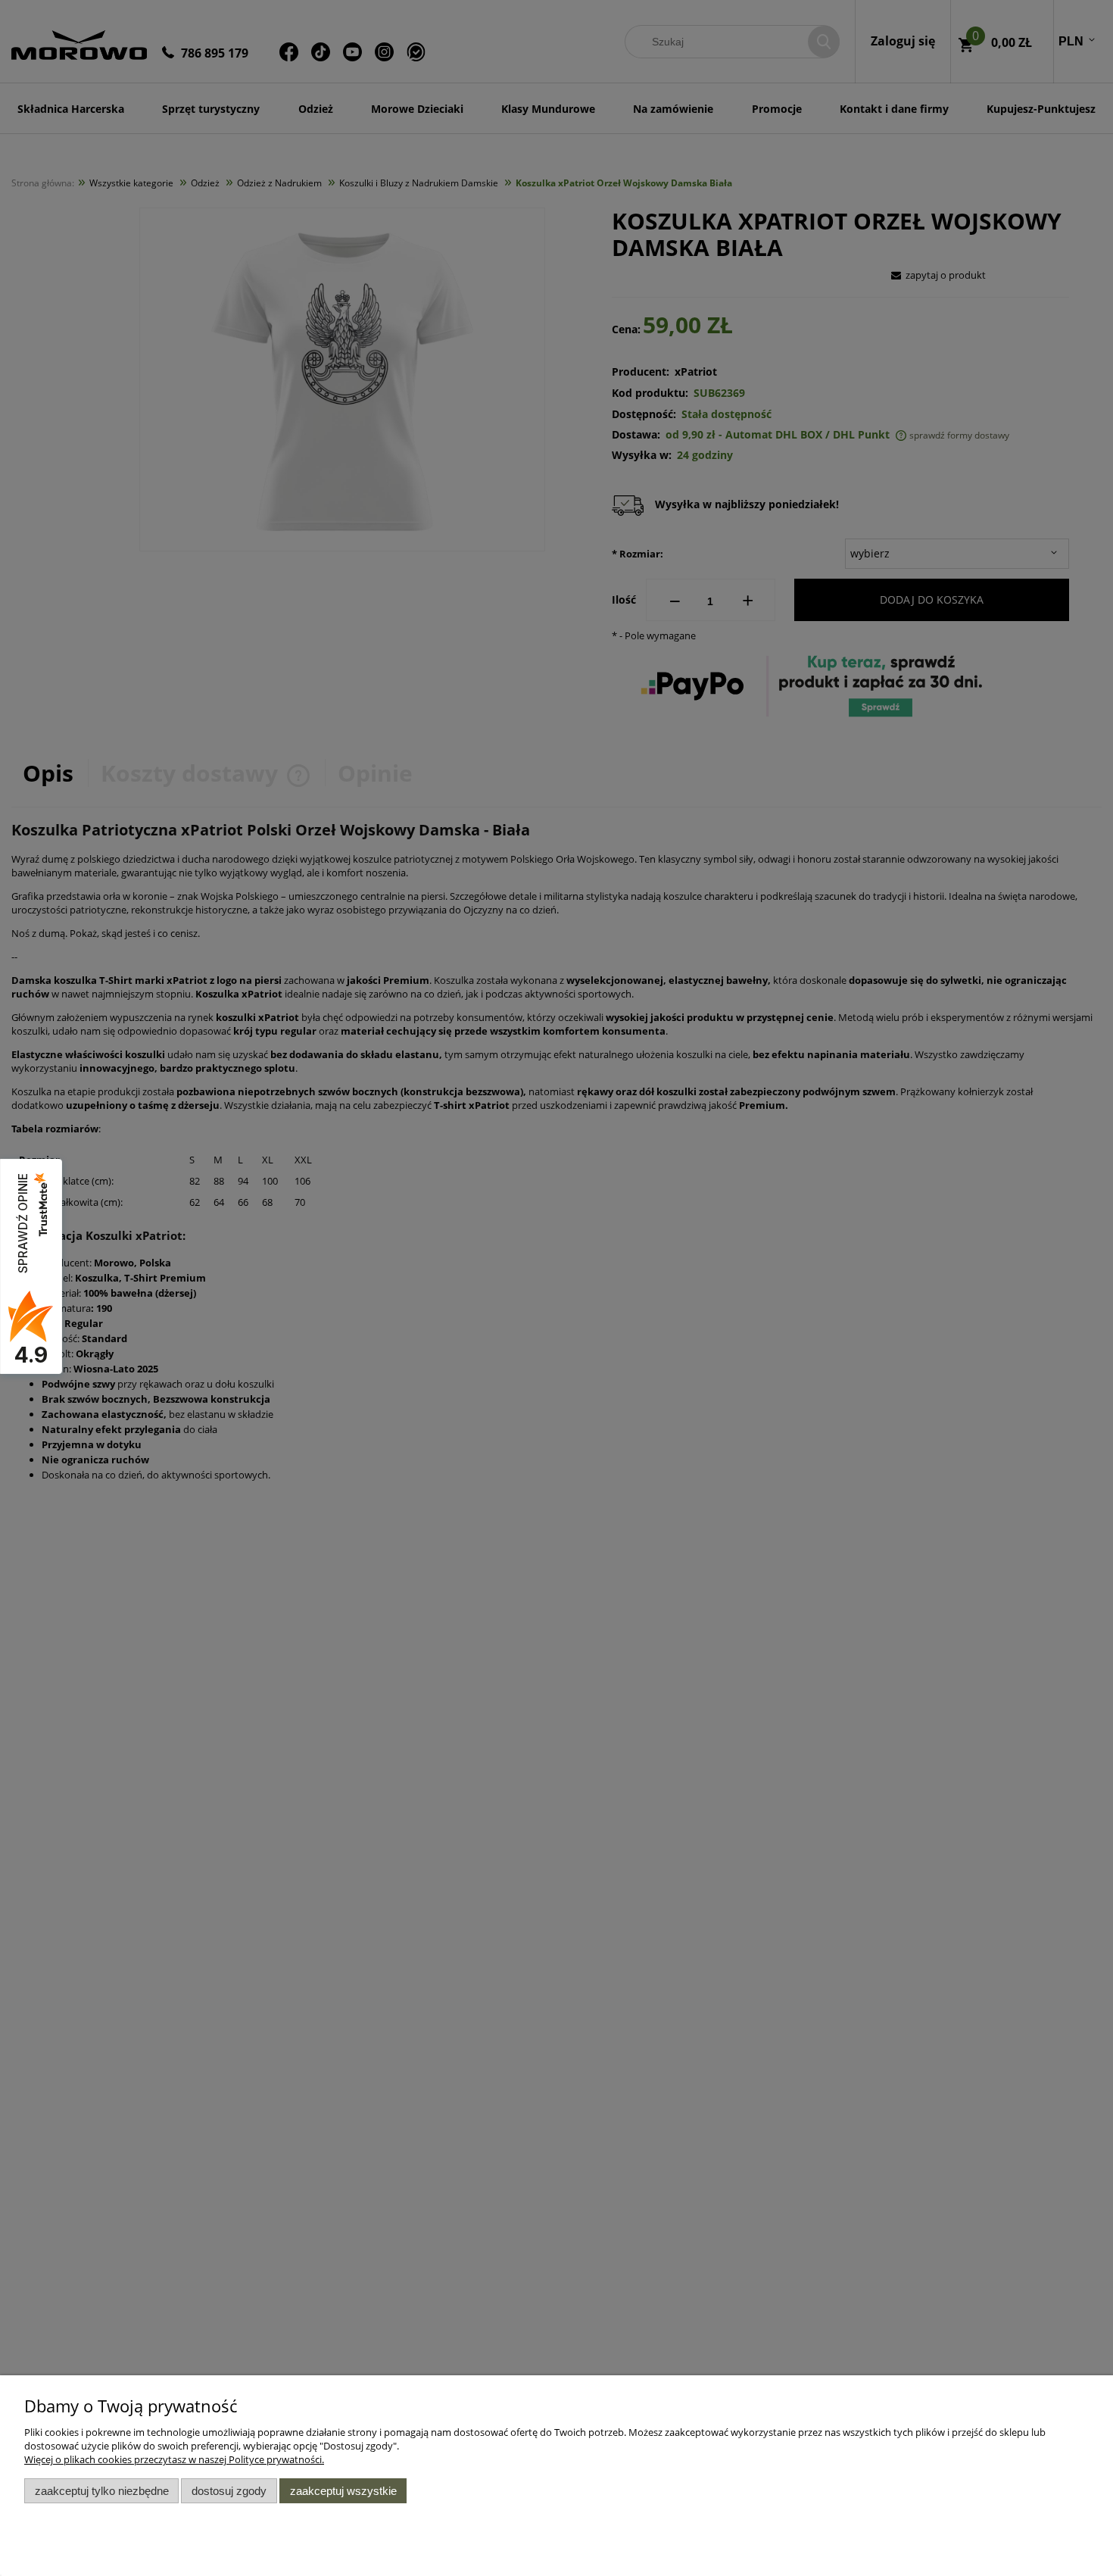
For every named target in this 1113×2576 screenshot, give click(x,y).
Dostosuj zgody (229, 2491)
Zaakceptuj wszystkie (343, 2491)
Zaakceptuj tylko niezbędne (102, 2491)
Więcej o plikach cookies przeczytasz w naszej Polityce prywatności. (174, 2459)
